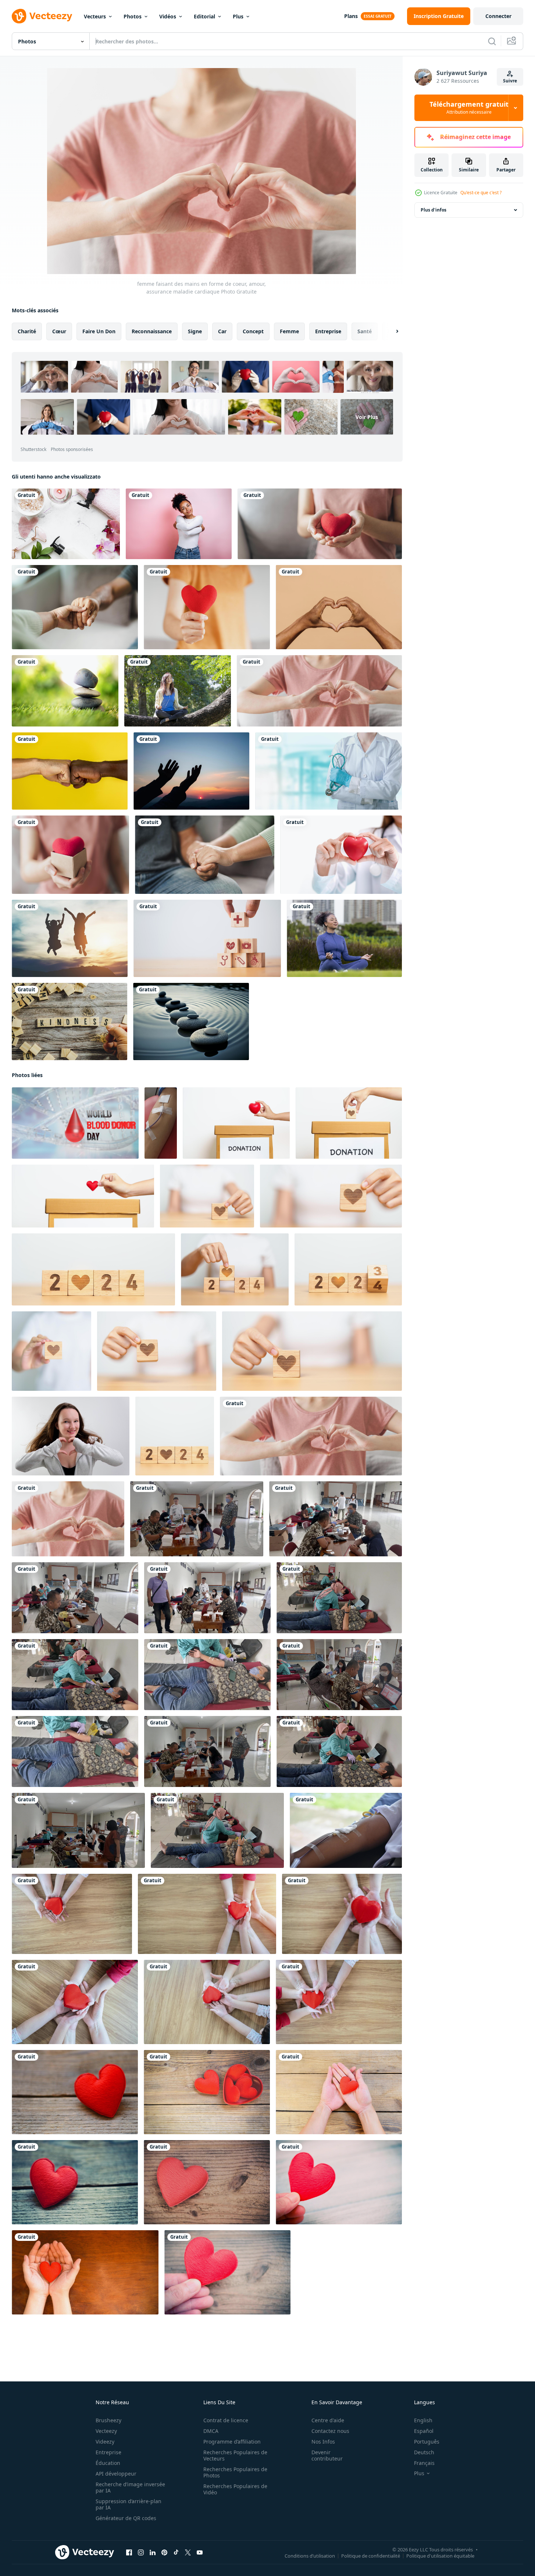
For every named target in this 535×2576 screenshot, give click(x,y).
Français (424, 2463)
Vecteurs (95, 16)
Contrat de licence (226, 2420)
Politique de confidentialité (371, 2556)
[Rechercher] (492, 41)
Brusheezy (108, 2420)
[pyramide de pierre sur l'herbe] (65, 691)
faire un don (99, 331)
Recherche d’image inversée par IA (130, 2487)
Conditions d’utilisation (310, 2556)
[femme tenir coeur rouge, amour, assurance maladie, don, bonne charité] (320, 524)
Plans (351, 16)
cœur (59, 331)
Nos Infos (323, 2442)
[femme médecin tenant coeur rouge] (341, 855)
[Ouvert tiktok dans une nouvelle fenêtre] (176, 2552)
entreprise (328, 331)
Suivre (510, 81)
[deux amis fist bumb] (70, 771)
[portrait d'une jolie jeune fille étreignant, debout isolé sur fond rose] (179, 524)
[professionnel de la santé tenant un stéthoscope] (329, 771)
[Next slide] (391, 331)
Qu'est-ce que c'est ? (481, 193)
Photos (133, 16)
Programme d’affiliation (232, 2442)
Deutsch (424, 2452)
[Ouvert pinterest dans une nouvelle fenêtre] (164, 2552)
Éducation (108, 2463)
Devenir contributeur (327, 2455)
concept (253, 331)
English (423, 2420)
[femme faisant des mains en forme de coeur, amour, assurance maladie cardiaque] (68, 1519)
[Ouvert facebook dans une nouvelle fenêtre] (129, 2552)
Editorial (204, 16)
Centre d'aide (328, 2420)
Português (427, 2442)
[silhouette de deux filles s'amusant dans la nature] (70, 938)
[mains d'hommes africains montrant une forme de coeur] (339, 607)
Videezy (105, 2442)
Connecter (498, 16)
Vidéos (168, 16)
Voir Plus (367, 417)
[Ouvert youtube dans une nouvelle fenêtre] (200, 2552)
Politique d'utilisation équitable (440, 2556)
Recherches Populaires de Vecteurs (235, 2455)
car (222, 331)
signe (195, 331)
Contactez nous (330, 2431)
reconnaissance (152, 331)
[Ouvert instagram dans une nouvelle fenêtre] (141, 2552)
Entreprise (108, 2452)
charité (27, 331)
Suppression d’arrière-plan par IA (129, 2504)
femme (289, 331)
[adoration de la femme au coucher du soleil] (191, 771)
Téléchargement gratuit (469, 108)
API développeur (116, 2474)
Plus (238, 16)
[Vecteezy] (42, 16)
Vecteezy (106, 2431)
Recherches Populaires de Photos (235, 2472)
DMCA (211, 2431)
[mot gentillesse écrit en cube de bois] (69, 1021)
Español (424, 2431)
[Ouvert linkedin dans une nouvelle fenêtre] (153, 2552)
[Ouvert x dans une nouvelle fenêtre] (188, 2552)
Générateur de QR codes (126, 2518)
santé (365, 331)
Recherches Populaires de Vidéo (235, 2489)
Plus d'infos (434, 210)
